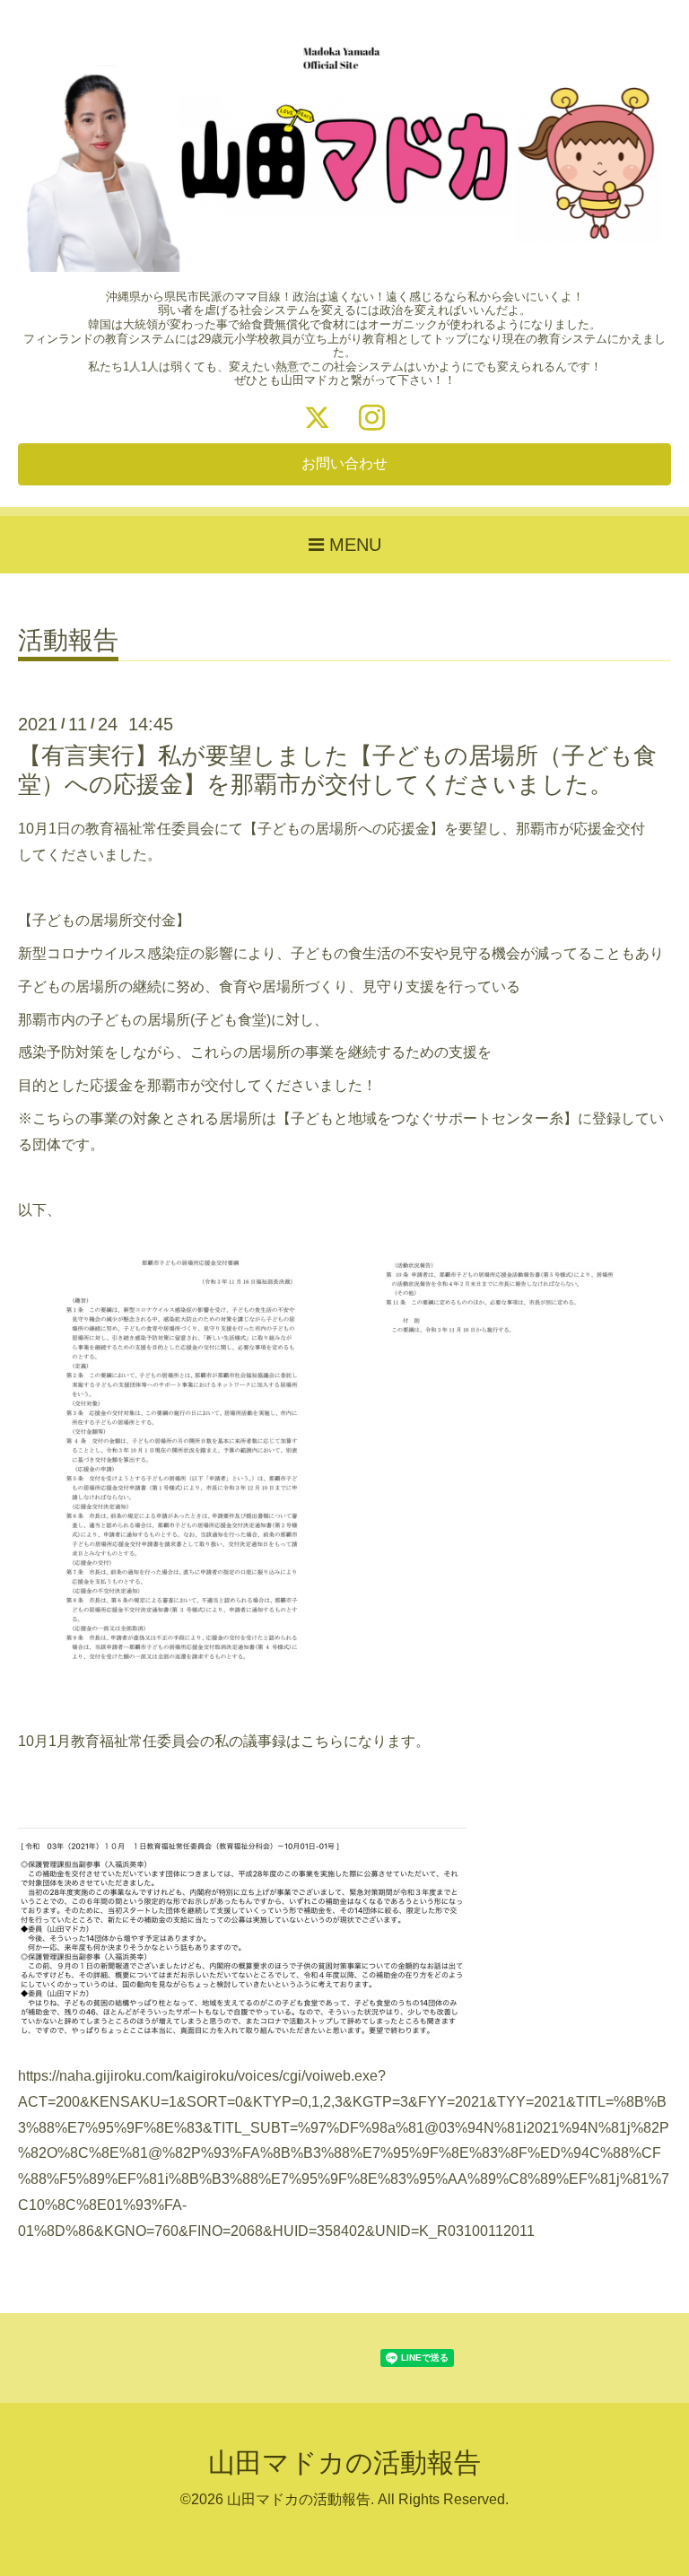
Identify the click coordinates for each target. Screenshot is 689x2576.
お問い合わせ (344, 463)
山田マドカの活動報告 (344, 2462)
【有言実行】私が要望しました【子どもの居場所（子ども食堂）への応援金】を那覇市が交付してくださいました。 (337, 769)
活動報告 (68, 641)
